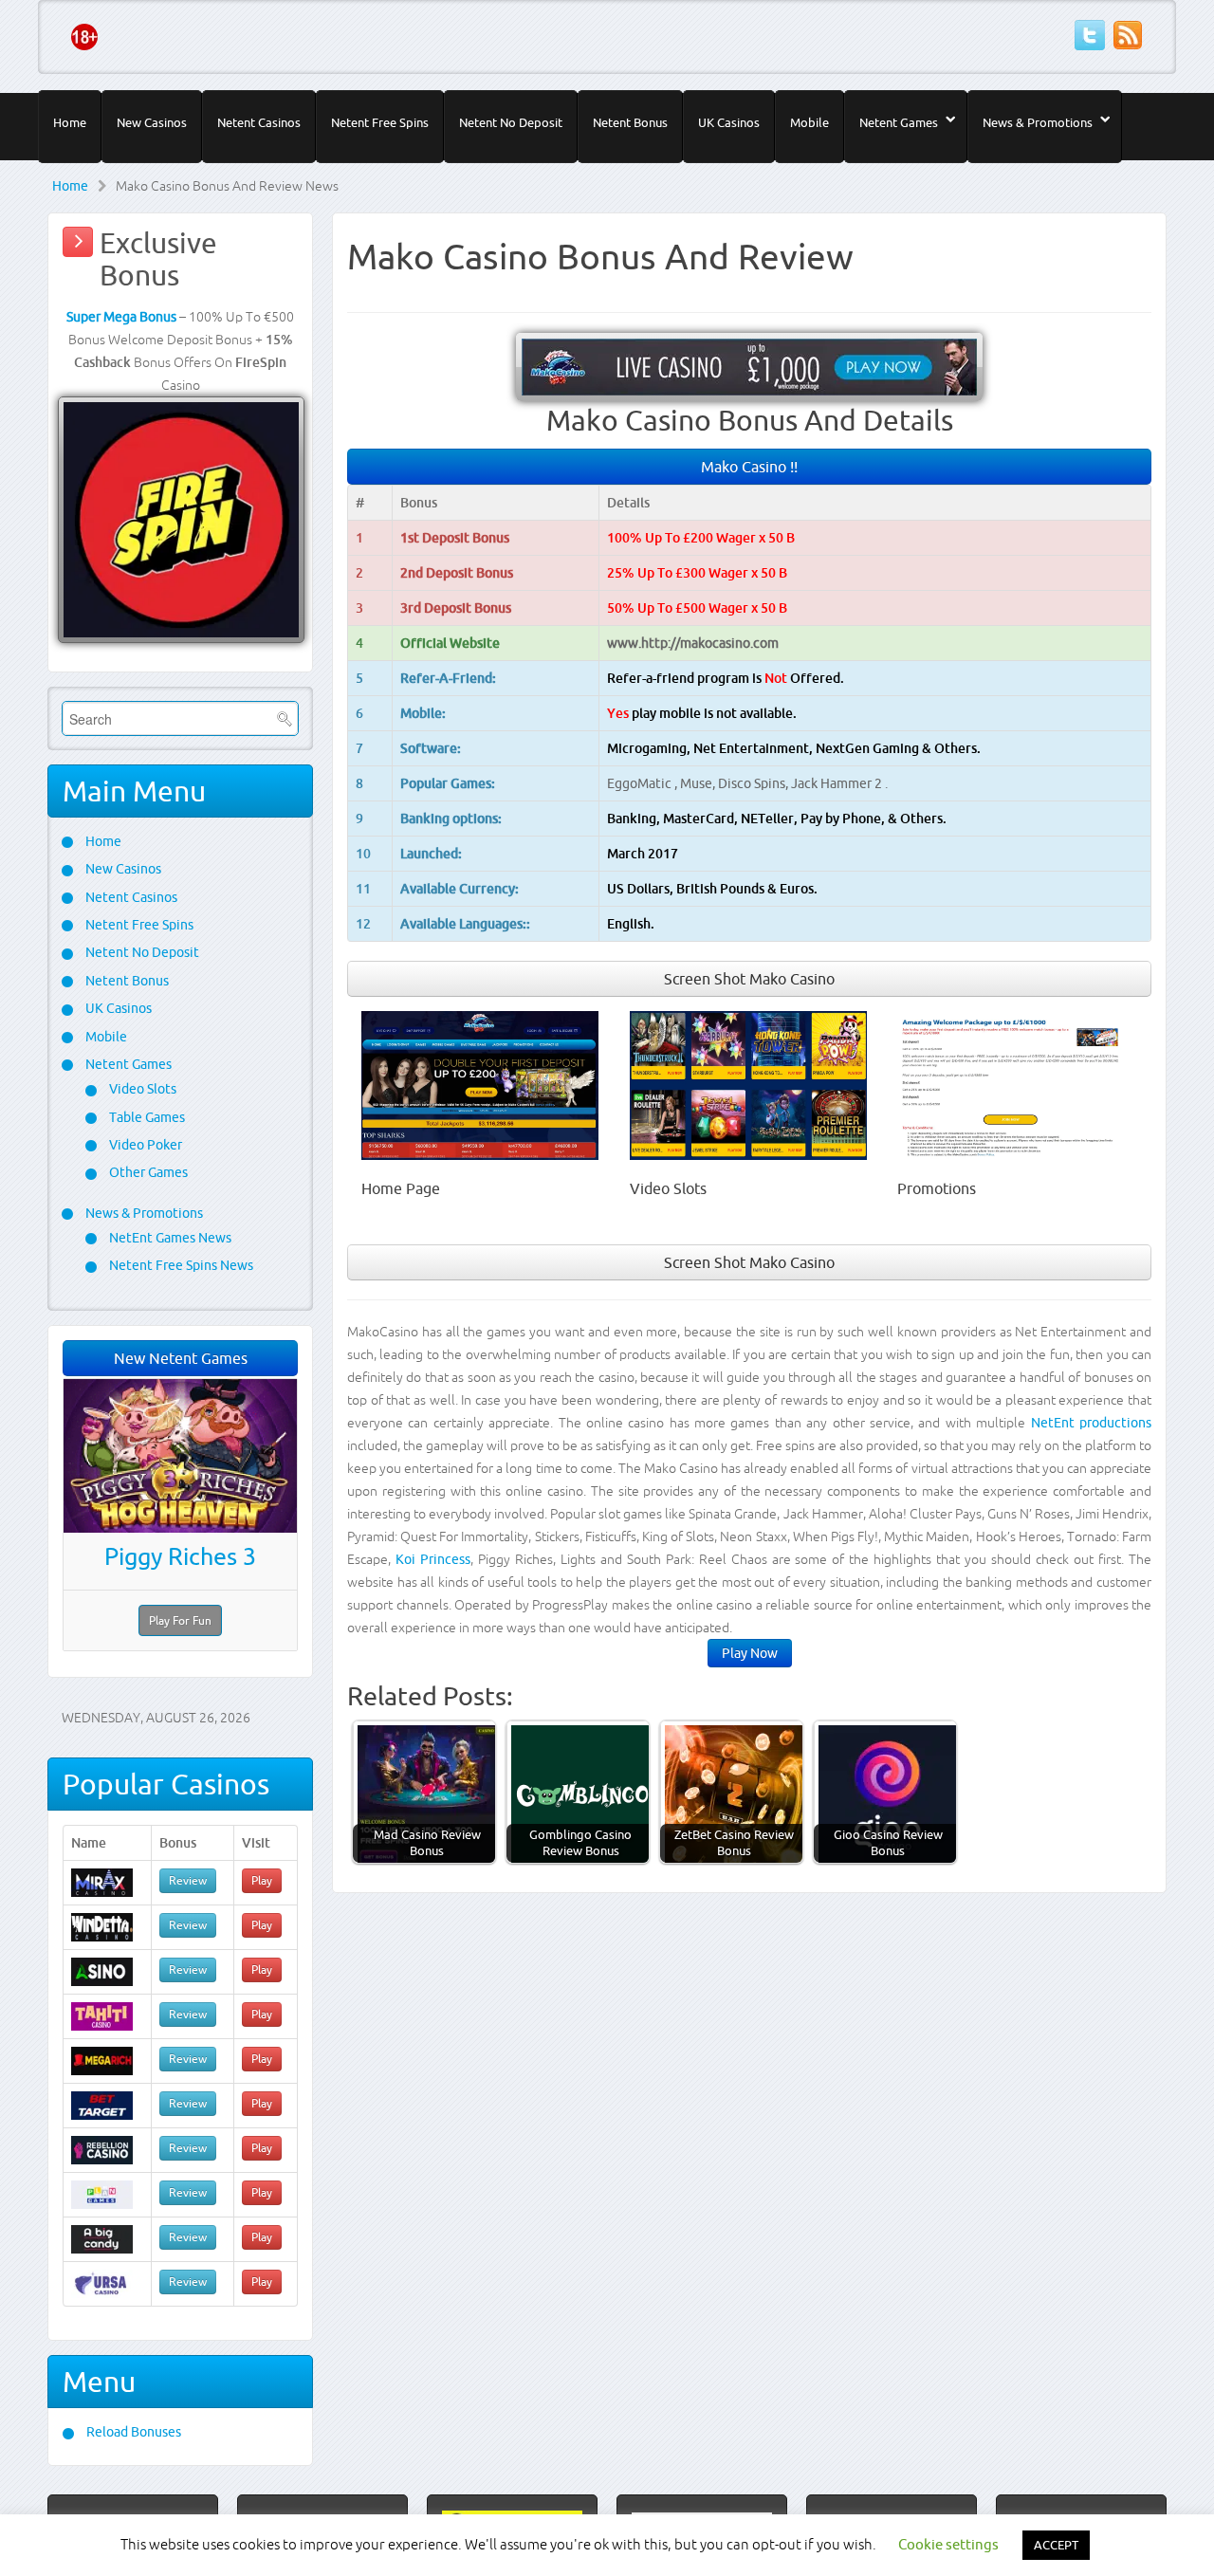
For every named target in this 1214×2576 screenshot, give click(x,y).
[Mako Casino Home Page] (480, 1084)
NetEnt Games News (169, 1238)
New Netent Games (181, 1358)
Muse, (699, 783)
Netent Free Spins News (180, 1265)
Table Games (146, 1117)
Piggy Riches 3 (180, 1556)
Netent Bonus (630, 122)
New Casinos (152, 122)
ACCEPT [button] (1056, 2545)
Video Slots (141, 1089)
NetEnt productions (1091, 1423)
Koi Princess (433, 1559)
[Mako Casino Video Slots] (748, 1084)
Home (70, 122)
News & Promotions (1038, 122)
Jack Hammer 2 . (839, 783)
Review (188, 1880)
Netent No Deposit (511, 122)
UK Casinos (729, 122)
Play (262, 1880)
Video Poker (144, 1145)
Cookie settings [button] (948, 2544)
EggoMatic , (644, 783)
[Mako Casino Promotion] (1016, 1084)
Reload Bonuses (132, 2432)
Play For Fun (180, 1620)
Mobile (809, 122)
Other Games (147, 1172)
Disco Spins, (754, 783)
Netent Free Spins (380, 122)
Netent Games (899, 122)
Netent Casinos (259, 122)
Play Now (750, 1653)
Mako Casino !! (749, 467)
